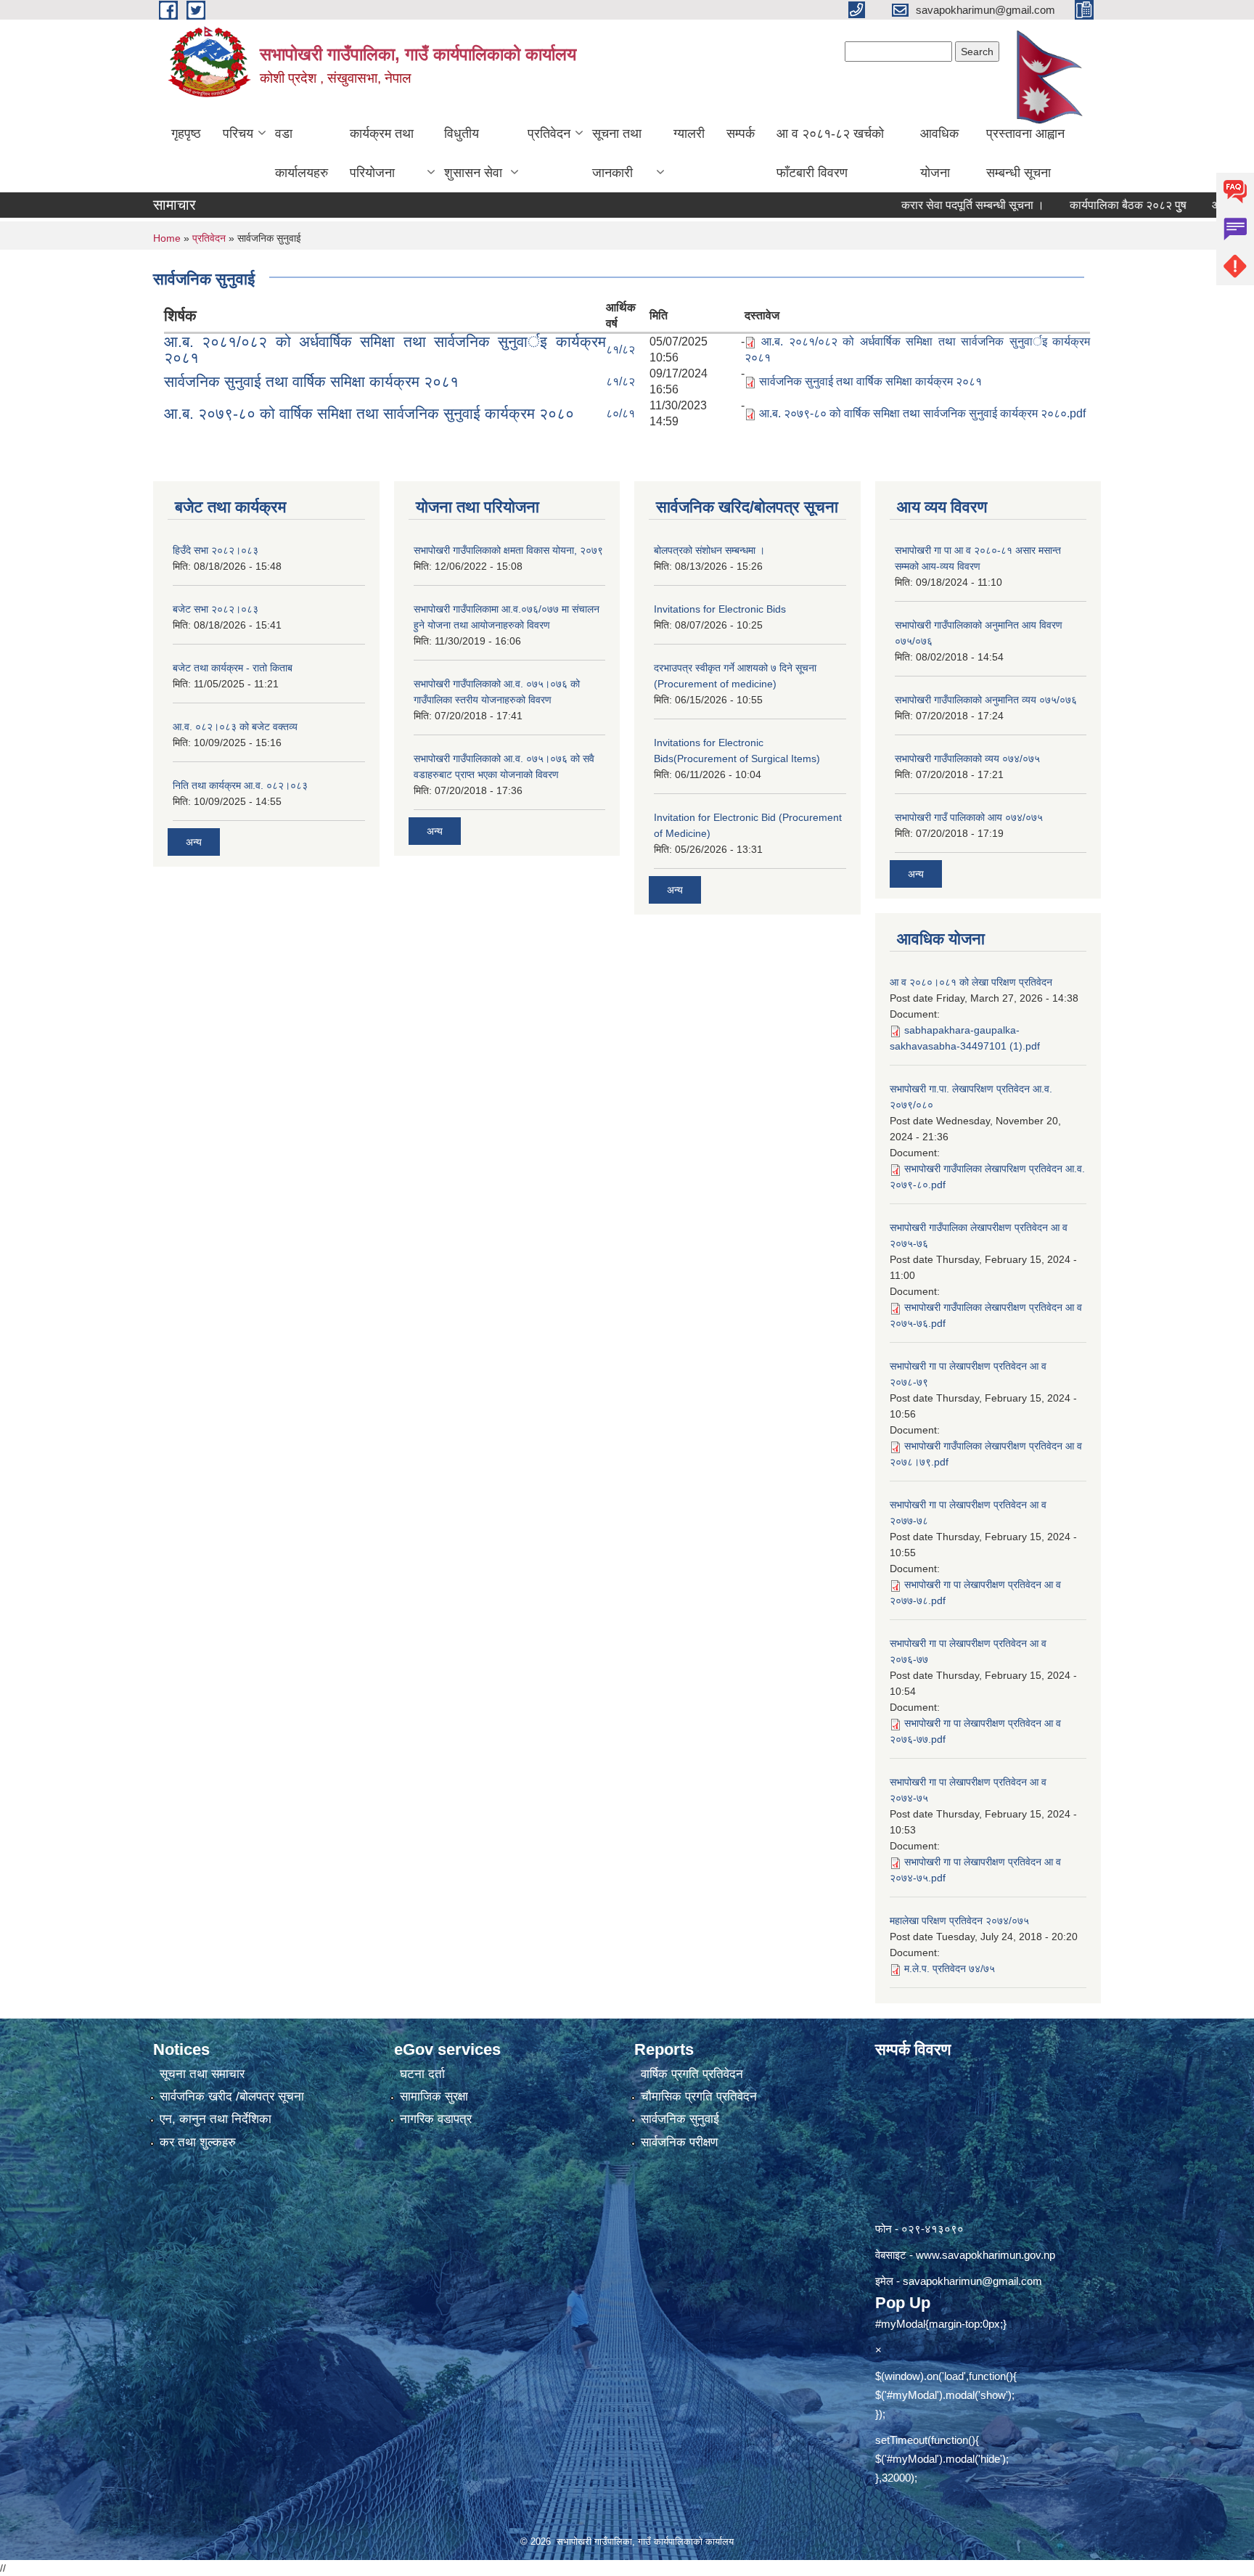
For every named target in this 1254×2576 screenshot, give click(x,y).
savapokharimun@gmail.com (972, 2281)
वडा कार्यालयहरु (302, 153)
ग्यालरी (689, 134)
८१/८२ (620, 349)
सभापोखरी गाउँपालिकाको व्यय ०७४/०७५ (967, 759)
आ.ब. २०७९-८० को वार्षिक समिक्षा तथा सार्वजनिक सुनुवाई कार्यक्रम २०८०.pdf (922, 413)
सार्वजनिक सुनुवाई (680, 2119)
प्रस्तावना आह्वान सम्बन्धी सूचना (1025, 153)
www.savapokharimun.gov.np (985, 2255)
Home (167, 238)
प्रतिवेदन (549, 134)
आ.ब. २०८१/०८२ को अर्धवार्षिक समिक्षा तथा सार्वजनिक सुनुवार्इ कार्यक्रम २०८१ (385, 349)
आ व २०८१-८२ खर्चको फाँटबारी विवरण (830, 153)
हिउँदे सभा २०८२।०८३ (216, 550)
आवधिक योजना (939, 153)
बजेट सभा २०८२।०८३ (216, 609)
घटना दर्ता (422, 2074)
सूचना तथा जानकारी (617, 153)
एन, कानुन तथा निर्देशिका (216, 2119)
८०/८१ (620, 413)
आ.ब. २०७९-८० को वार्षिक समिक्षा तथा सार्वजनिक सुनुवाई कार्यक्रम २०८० (369, 413)
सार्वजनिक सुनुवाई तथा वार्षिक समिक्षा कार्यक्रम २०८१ (311, 381)
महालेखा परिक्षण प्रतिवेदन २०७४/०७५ (959, 1921)
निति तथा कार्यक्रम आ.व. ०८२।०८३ (240, 785)
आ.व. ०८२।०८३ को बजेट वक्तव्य (235, 727)
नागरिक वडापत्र (436, 2119)
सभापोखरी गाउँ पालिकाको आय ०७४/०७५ (969, 817)
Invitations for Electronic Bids (720, 609)
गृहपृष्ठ (186, 134)
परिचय (238, 134)
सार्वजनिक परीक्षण (679, 2142)
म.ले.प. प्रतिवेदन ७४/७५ (950, 1968)
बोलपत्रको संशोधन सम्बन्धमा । (709, 550)
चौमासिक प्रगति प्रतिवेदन (699, 2097)
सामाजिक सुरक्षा (434, 2097)
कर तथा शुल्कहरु (198, 2142)
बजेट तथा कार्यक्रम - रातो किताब (233, 668)
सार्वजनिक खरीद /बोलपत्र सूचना (232, 2097)
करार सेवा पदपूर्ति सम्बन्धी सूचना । (923, 205)
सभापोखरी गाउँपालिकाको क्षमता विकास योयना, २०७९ (508, 550)
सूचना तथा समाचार (202, 2074)
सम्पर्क (741, 134)
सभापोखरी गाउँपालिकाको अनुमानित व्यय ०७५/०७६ (986, 700)
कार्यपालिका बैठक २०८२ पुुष (1078, 205)
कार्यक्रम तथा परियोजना (382, 153)
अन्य (194, 842)
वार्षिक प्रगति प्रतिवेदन (692, 2074)
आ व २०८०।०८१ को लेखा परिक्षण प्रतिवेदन (971, 982)
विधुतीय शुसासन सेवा (473, 153)
